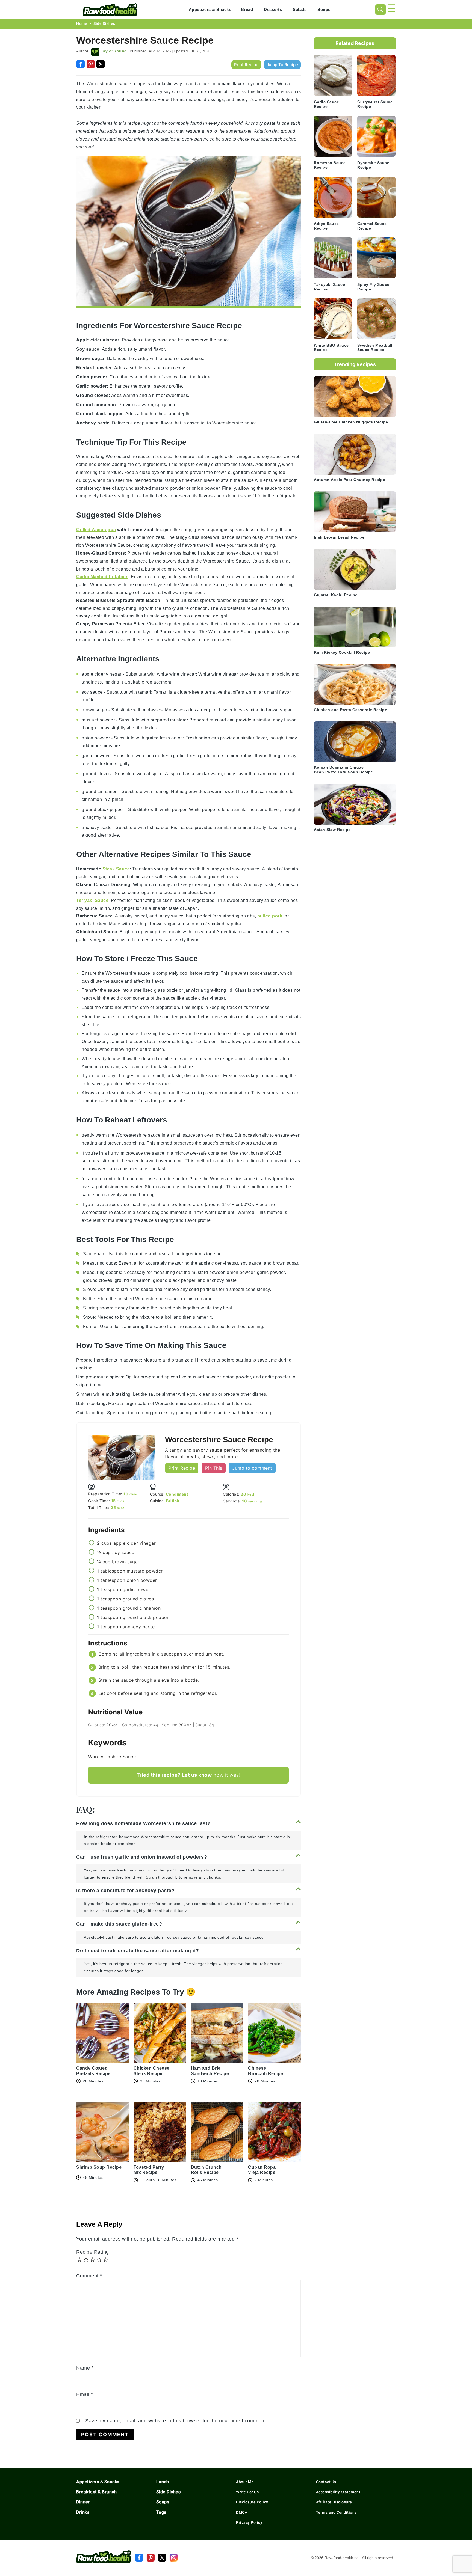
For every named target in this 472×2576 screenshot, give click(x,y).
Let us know (197, 1775)
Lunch (163, 2482)
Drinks (83, 2512)
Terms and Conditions (336, 2512)
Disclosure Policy (252, 2502)
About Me (245, 2482)
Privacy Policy (249, 2522)
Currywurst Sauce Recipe (375, 104)
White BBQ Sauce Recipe (331, 348)
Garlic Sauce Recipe (326, 104)
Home (82, 23)
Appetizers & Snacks (210, 9)
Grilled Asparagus (96, 530)
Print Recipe (246, 65)
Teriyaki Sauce (92, 900)
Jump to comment (252, 1468)
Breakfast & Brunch (96, 2492)
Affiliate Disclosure (334, 2502)
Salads (300, 9)
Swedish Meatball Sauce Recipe (375, 348)
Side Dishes (104, 23)
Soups (324, 9)
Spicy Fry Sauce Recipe (373, 287)
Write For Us (247, 2492)
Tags (161, 2512)
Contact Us (326, 2482)
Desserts (273, 9)
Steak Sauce (116, 869)
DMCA (242, 2512)
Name (85, 2368)
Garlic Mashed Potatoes (102, 577)
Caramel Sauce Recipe (372, 226)
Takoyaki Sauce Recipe (329, 287)
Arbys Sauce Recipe (326, 226)
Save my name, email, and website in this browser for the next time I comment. (176, 2421)
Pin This (214, 1468)
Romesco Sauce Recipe (330, 165)
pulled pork (270, 916)
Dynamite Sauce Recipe (373, 165)
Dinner (83, 2502)
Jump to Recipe (282, 65)
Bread (247, 9)
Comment (89, 2276)
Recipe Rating (93, 2252)
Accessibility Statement (338, 2492)
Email (85, 2394)
